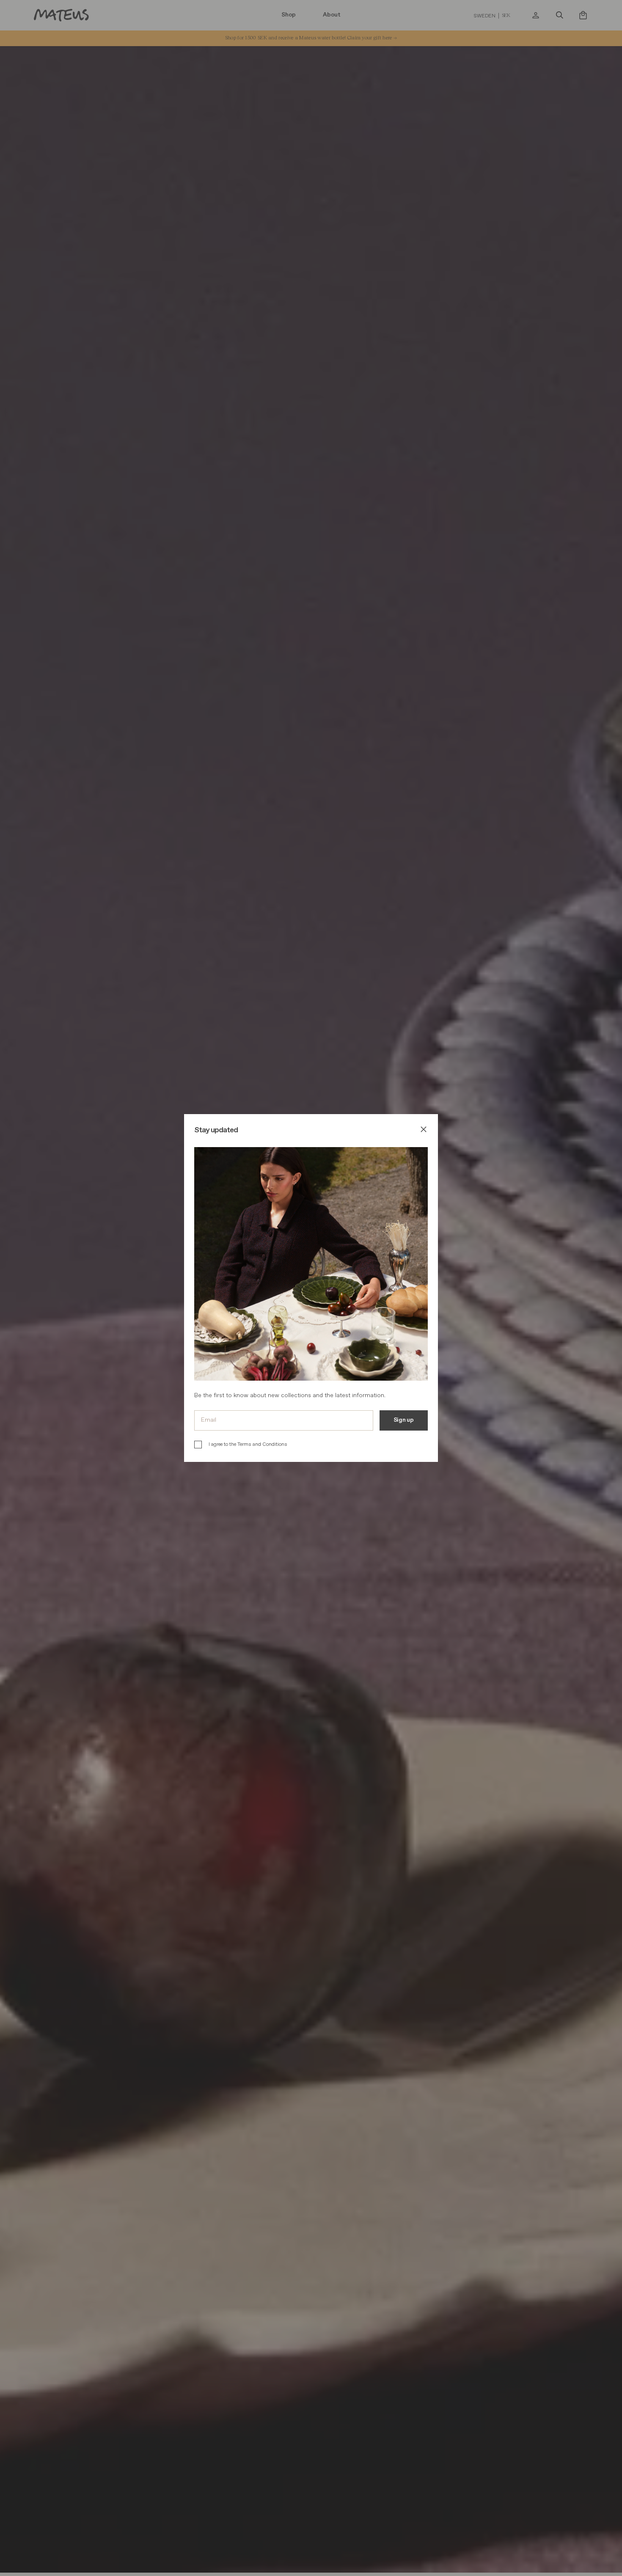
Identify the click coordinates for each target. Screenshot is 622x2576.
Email (209, 1420)
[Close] (424, 1131)
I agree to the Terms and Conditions (248, 1444)
